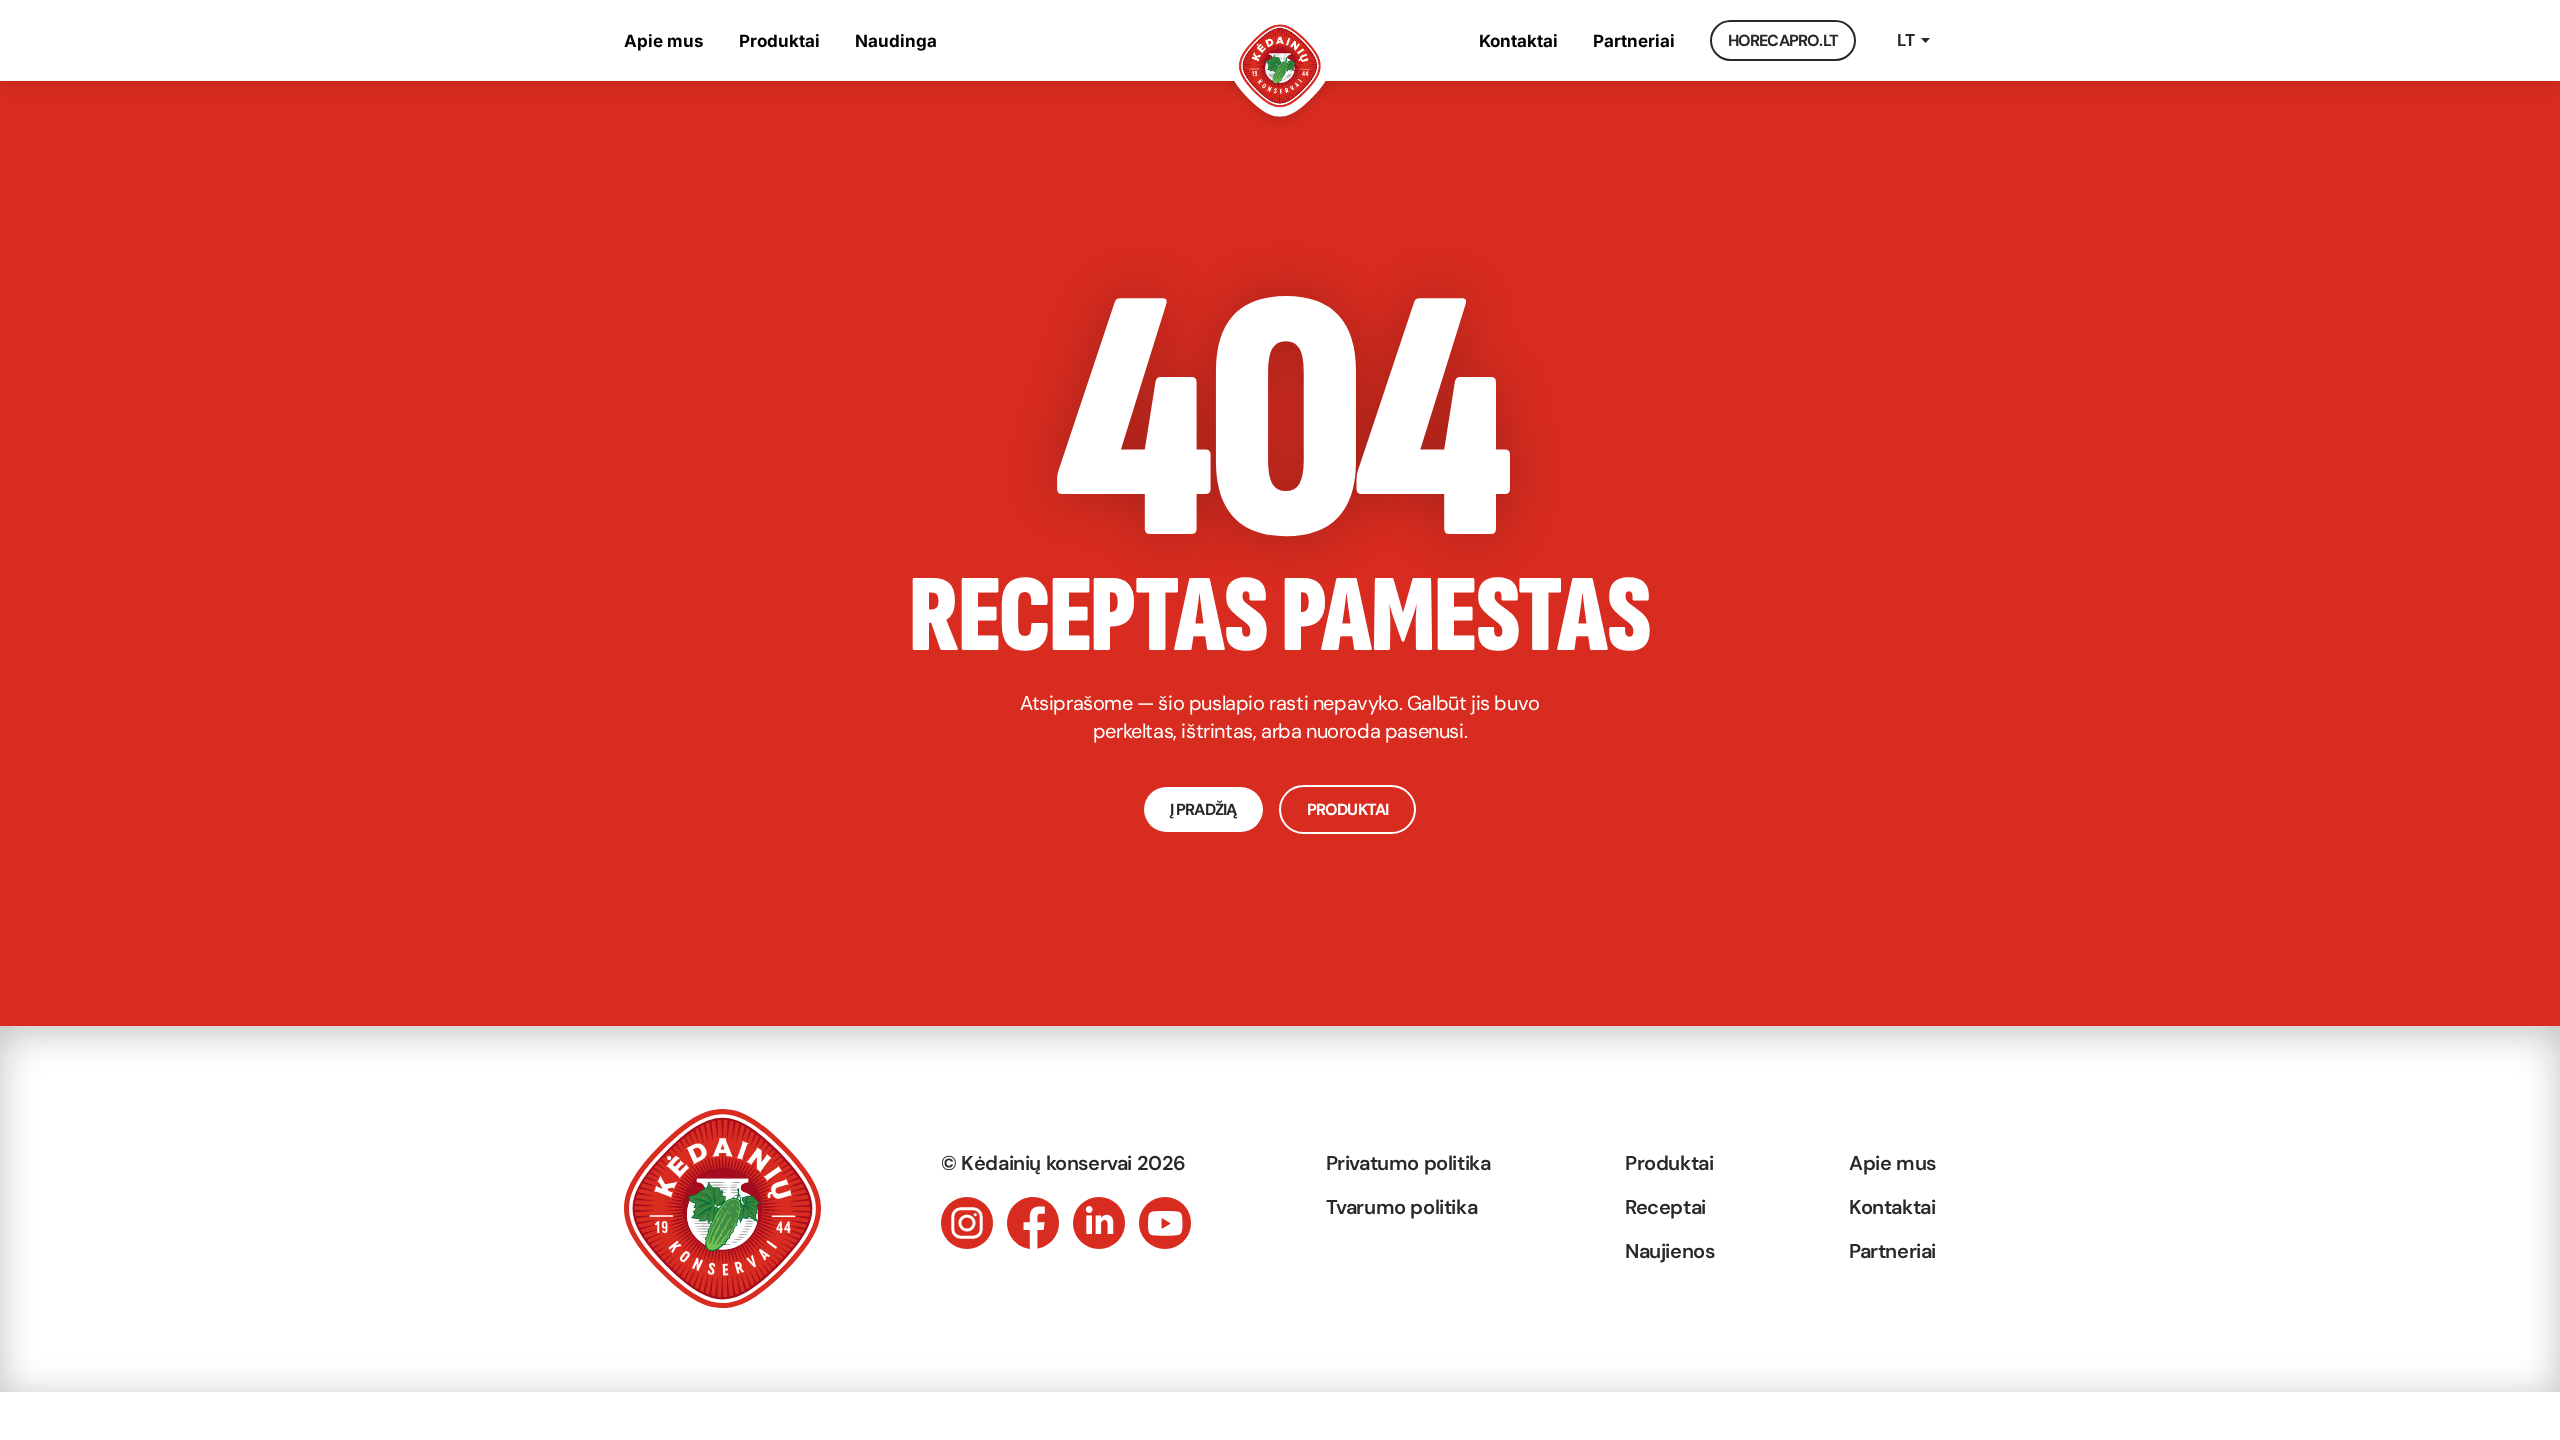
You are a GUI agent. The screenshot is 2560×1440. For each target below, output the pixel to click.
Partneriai (1634, 41)
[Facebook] (1033, 1223)
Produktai (779, 41)
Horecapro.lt (1783, 40)
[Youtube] (1165, 1223)
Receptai (1665, 1207)
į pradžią (1203, 809)
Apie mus (664, 41)
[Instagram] (967, 1223)
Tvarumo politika (1402, 1207)
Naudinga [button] (896, 41)
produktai (1348, 809)
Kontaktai (1518, 41)
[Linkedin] (1099, 1223)
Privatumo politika (1408, 1163)
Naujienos (1669, 1251)
